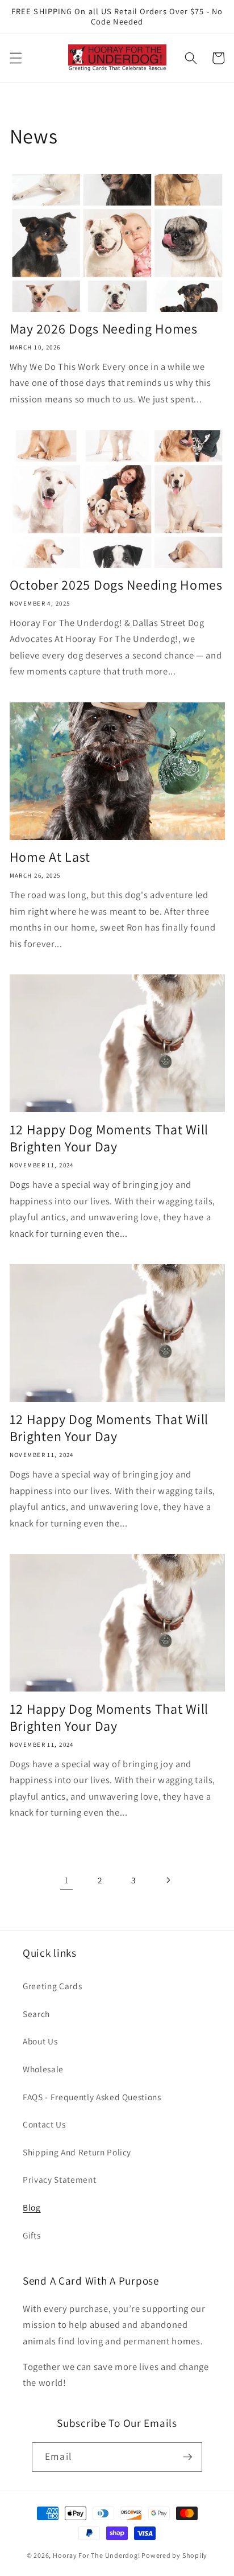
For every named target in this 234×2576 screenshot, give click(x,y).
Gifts (32, 2235)
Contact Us (44, 2124)
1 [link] (66, 1880)
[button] (15, 58)
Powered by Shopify (174, 2555)
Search (36, 2014)
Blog (32, 2207)
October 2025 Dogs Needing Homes (116, 585)
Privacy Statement (59, 2179)
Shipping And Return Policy (77, 2152)
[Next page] (168, 1880)
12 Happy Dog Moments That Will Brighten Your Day (109, 1138)
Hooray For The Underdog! (96, 2555)
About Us (40, 2041)
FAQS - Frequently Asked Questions (92, 2097)
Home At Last (50, 857)
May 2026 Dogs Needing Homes (104, 329)
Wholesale (43, 2069)
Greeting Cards (52, 1986)
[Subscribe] (187, 2457)
